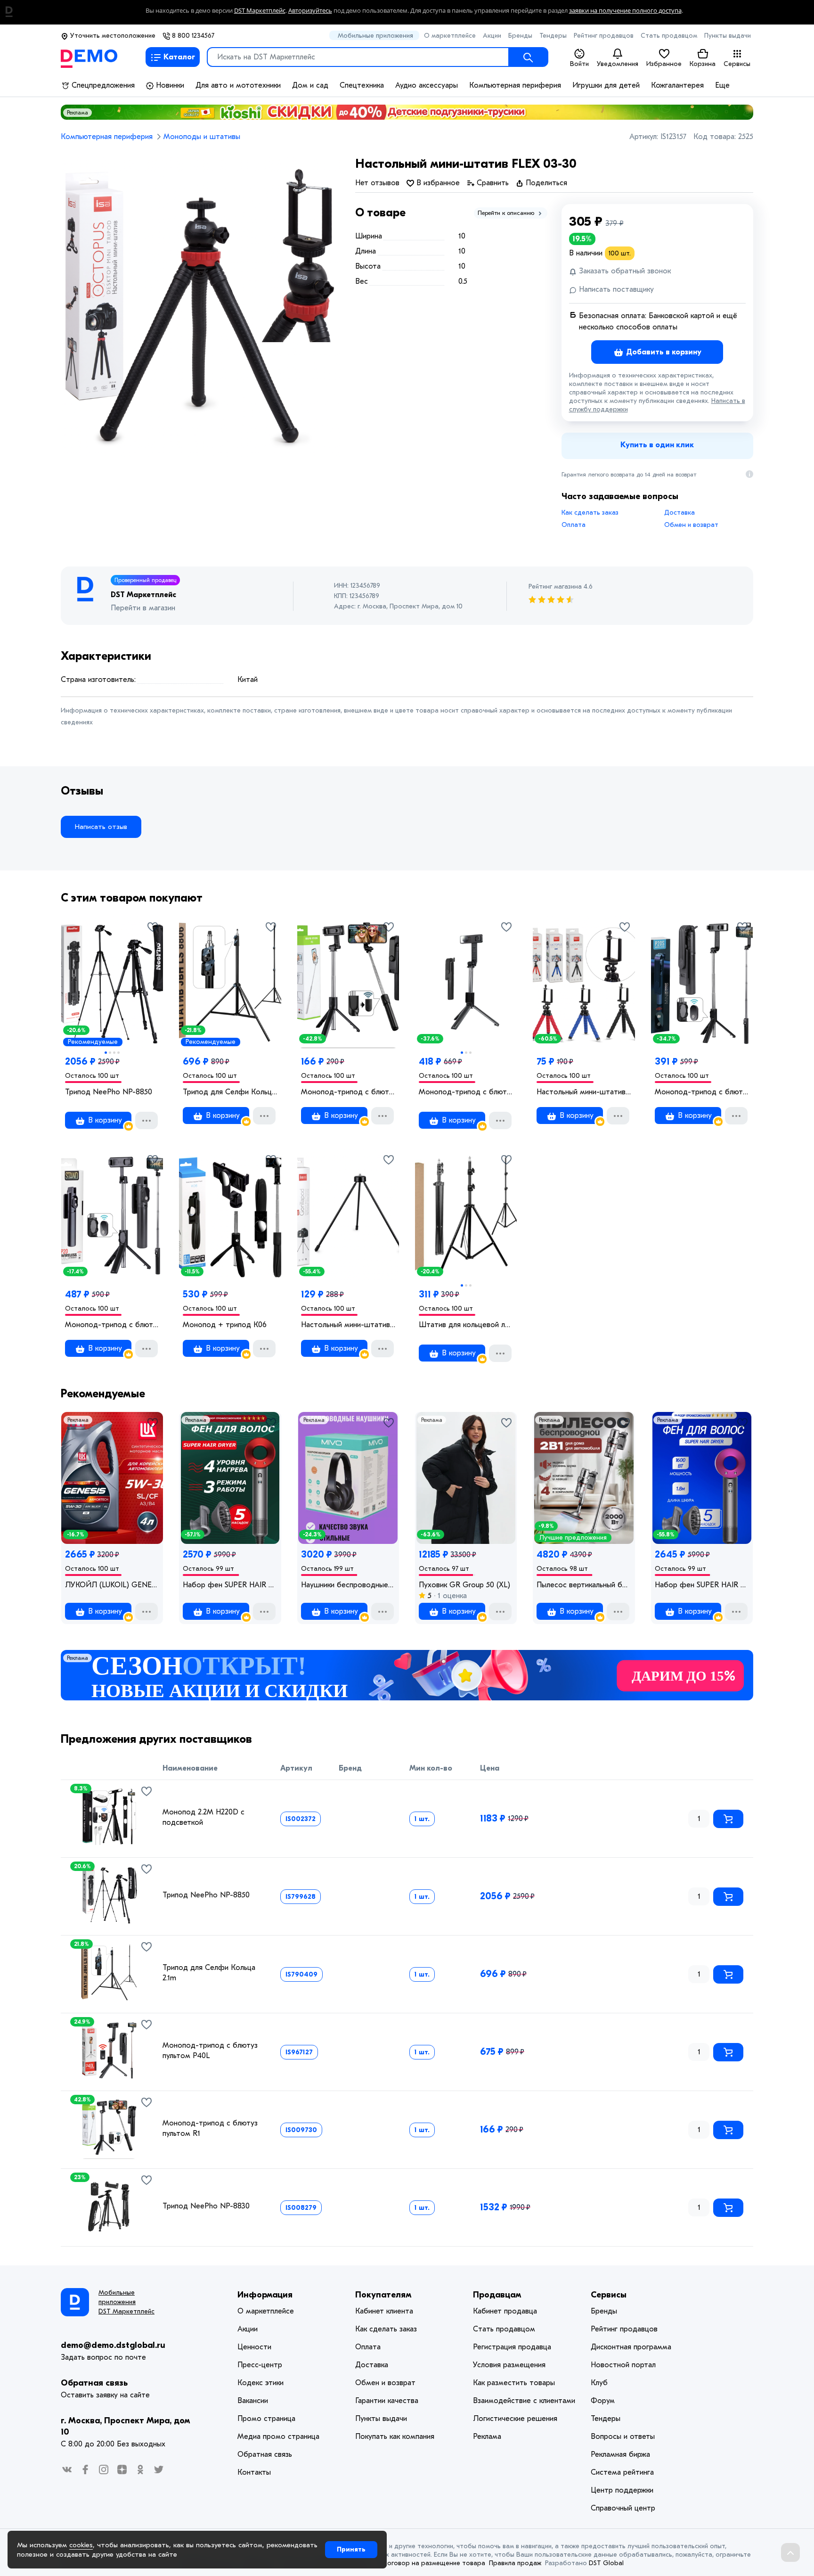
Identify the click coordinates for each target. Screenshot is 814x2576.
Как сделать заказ (590, 513)
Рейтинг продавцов (604, 36)
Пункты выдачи (728, 36)
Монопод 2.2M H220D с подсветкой (203, 1817)
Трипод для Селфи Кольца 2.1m (230, 1092)
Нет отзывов (377, 183)
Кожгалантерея (677, 85)
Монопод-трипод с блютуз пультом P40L (210, 2051)
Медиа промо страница (278, 2437)
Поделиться (545, 183)
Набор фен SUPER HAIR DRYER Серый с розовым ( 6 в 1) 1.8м (702, 1585)
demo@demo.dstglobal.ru (113, 2345)
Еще (722, 85)
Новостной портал (623, 2365)
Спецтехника (362, 85)
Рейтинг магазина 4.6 (561, 587)
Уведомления (618, 64)
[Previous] (73, 1891)
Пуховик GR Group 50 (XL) (464, 1585)
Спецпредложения (102, 85)
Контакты (254, 2472)
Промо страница (266, 2419)
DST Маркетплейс (260, 11)
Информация (265, 2295)
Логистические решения (515, 2419)
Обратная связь (94, 2383)
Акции (492, 36)
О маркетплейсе (450, 36)
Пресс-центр (260, 2365)
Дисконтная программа (631, 2347)
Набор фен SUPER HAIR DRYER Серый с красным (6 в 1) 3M (230, 1585)
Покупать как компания (395, 2437)
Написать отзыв (101, 827)
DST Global (606, 2563)
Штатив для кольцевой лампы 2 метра (466, 1325)
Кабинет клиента (384, 2311)
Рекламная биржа (620, 2454)
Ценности (254, 2347)
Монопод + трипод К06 (225, 1325)
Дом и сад (310, 85)
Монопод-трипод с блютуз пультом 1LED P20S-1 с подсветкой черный (702, 1092)
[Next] (144, 1891)
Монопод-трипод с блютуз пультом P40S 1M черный (466, 1092)
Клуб (599, 2383)
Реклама (77, 113)
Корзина (703, 64)
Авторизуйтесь (310, 11)
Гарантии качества (387, 2401)
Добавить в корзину (663, 352)
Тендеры (553, 36)
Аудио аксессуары (427, 85)
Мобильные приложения (375, 36)
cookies (81, 2545)
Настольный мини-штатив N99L (348, 1325)
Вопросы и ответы (623, 2437)
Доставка (680, 513)
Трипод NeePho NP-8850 (109, 1092)
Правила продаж (515, 2563)
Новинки (169, 85)
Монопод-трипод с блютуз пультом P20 (112, 1325)
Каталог (179, 57)
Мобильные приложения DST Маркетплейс (126, 2302)
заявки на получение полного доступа (625, 11)
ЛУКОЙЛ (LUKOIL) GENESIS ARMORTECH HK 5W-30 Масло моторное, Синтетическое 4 (112, 1585)
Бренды (520, 36)
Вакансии (253, 2401)
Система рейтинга (622, 2472)
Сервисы (737, 64)
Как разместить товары (514, 2383)
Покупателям (383, 2295)
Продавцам (497, 2295)
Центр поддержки (622, 2490)
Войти (579, 64)
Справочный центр (623, 2508)
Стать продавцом (669, 36)
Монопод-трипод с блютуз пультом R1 (348, 1092)
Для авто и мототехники (238, 85)
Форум (603, 2401)
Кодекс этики (260, 2383)
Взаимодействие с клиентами (524, 2401)
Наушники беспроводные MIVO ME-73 (348, 1585)
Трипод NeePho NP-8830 (206, 2206)
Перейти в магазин (143, 608)
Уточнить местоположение (112, 36)
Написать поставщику (615, 289)
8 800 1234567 (192, 36)
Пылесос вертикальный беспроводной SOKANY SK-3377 (584, 1585)
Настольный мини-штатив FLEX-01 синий (584, 1092)
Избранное (664, 64)
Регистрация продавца (512, 2347)
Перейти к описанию (507, 213)
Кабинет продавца (505, 2311)
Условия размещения (509, 2365)
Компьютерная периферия (515, 85)
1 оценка (451, 1596)
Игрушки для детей (606, 85)
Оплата (574, 525)
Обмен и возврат (691, 525)
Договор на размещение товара (434, 2563)
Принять (351, 2549)
